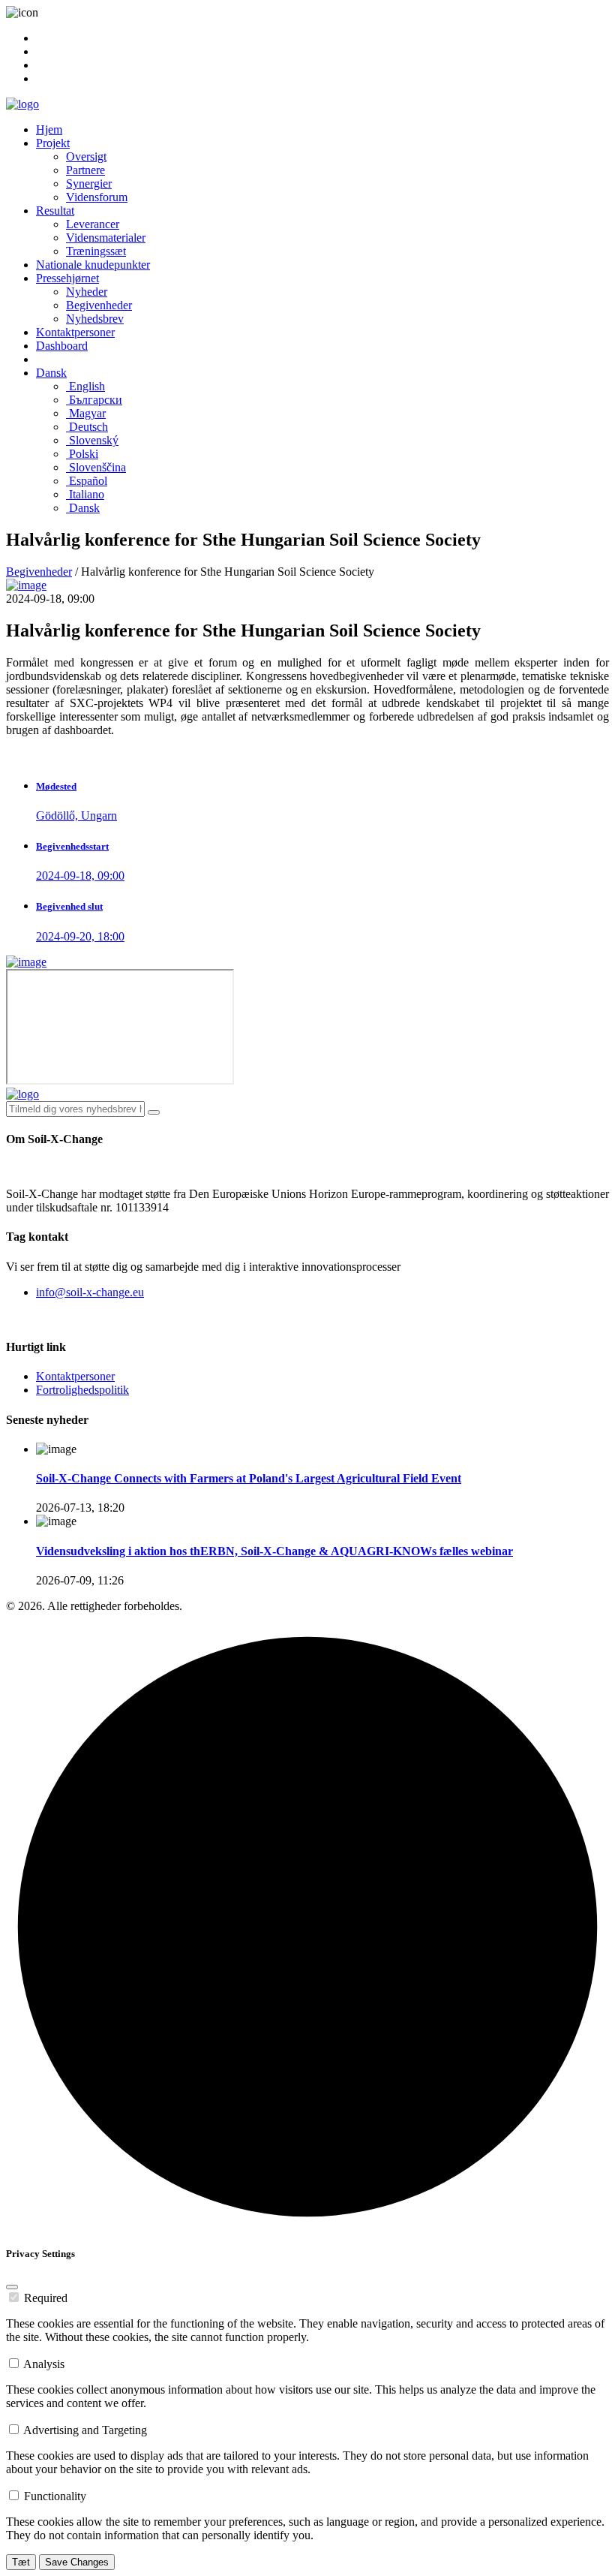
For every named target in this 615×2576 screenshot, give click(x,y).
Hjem (49, 129)
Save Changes (77, 2562)
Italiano (85, 494)
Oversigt (86, 156)
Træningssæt (96, 251)
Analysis (44, 2364)
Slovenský (92, 440)
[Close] (12, 2287)
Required (46, 2298)
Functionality (55, 2496)
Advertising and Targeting (85, 2430)
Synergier (89, 184)
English (85, 386)
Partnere (85, 170)
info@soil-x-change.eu (90, 1292)
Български (94, 400)
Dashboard (62, 346)
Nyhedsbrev (95, 319)
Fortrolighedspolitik (82, 1390)
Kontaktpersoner (75, 332)
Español (87, 481)
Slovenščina (96, 467)
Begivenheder (99, 305)
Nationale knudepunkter (93, 265)
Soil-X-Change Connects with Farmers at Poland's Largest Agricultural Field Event (249, 1478)
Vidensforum (97, 197)
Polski (82, 454)
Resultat (55, 211)
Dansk (51, 373)
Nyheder (87, 292)
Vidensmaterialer (106, 238)
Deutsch (87, 427)
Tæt (21, 2562)
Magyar (86, 413)
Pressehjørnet (67, 278)
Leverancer (93, 224)
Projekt (53, 143)
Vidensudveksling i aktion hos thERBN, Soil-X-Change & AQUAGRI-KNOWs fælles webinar (274, 1551)
